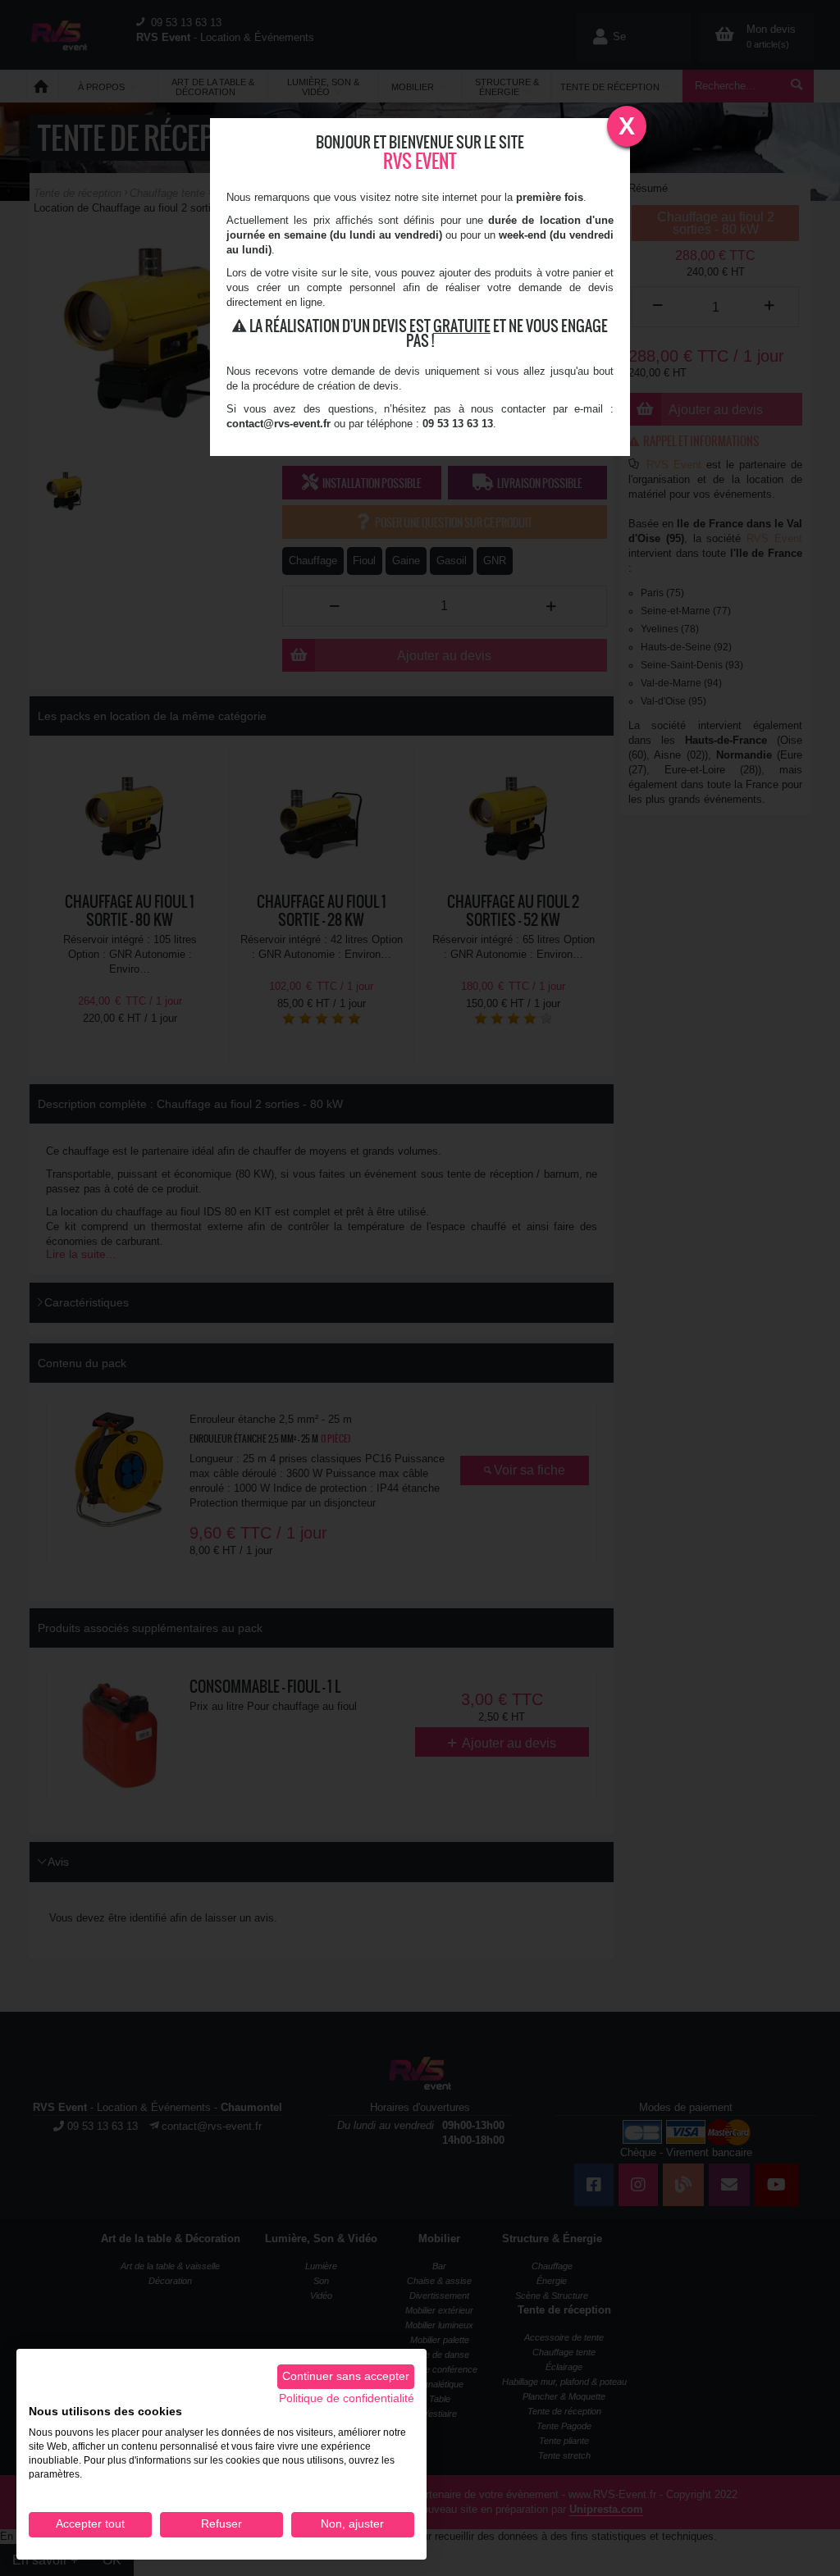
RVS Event (420, 161)
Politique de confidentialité (347, 2398)
